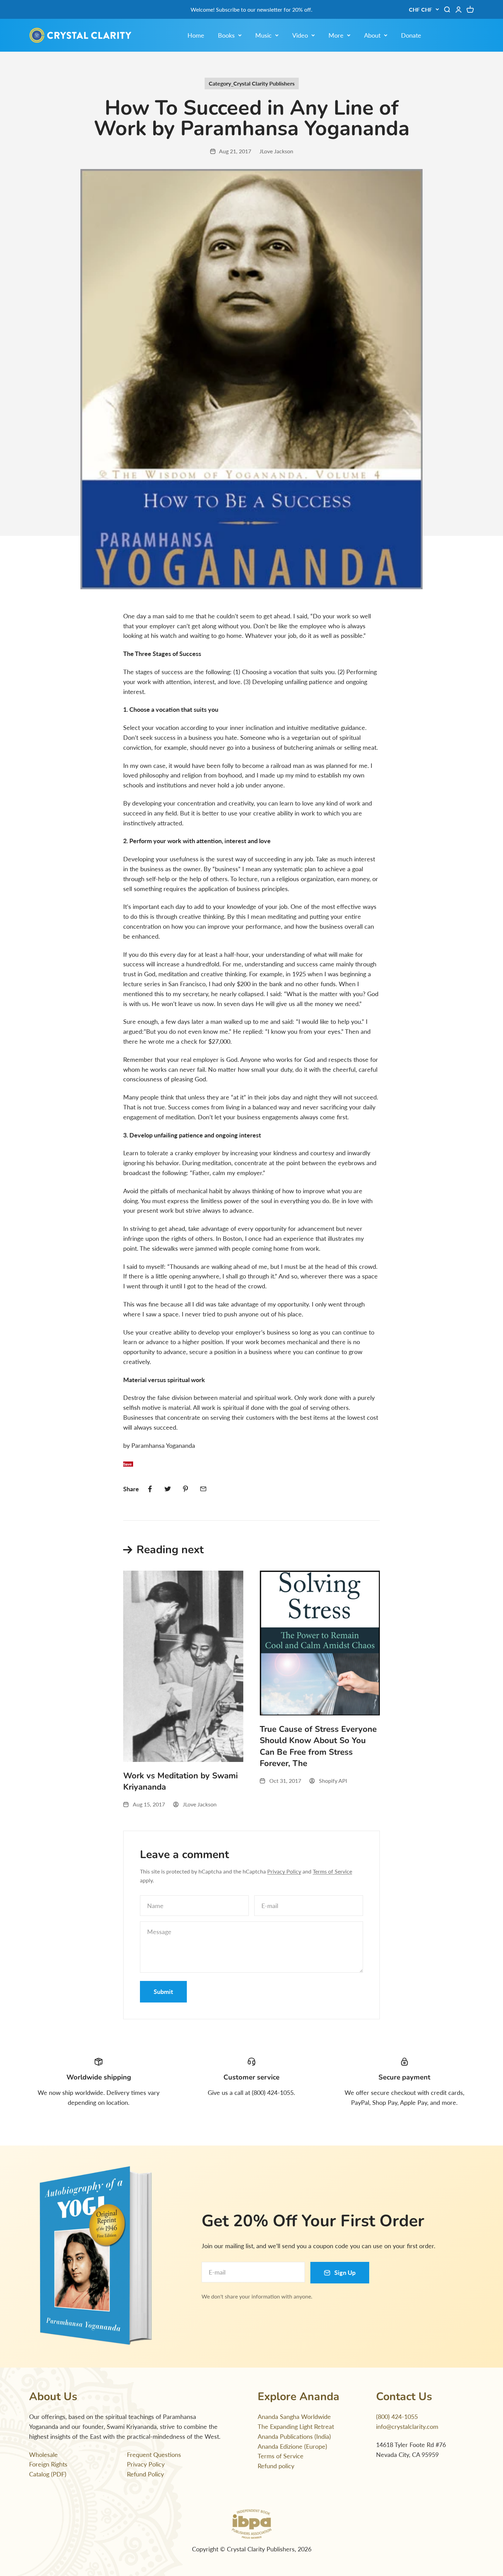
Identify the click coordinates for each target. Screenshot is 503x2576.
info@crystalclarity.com (407, 2426)
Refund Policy (145, 2474)
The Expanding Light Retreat (296, 2426)
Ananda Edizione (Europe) (292, 2446)
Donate (411, 35)
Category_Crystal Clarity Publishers (252, 83)
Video (300, 35)
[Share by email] (203, 1489)
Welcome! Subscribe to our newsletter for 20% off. (251, 9)
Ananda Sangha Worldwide (294, 2417)
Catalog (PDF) (48, 2474)
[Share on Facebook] (150, 1489)
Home (196, 35)
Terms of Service (332, 1871)
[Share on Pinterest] (185, 1489)
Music (263, 35)
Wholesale (43, 2455)
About (372, 35)
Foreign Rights (48, 2464)
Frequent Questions (154, 2455)
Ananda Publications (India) (294, 2436)
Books (226, 35)
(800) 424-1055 (397, 2417)
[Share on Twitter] (168, 1489)
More (336, 35)
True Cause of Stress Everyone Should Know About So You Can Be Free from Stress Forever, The (318, 1746)
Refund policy (276, 2466)
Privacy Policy (284, 1871)
